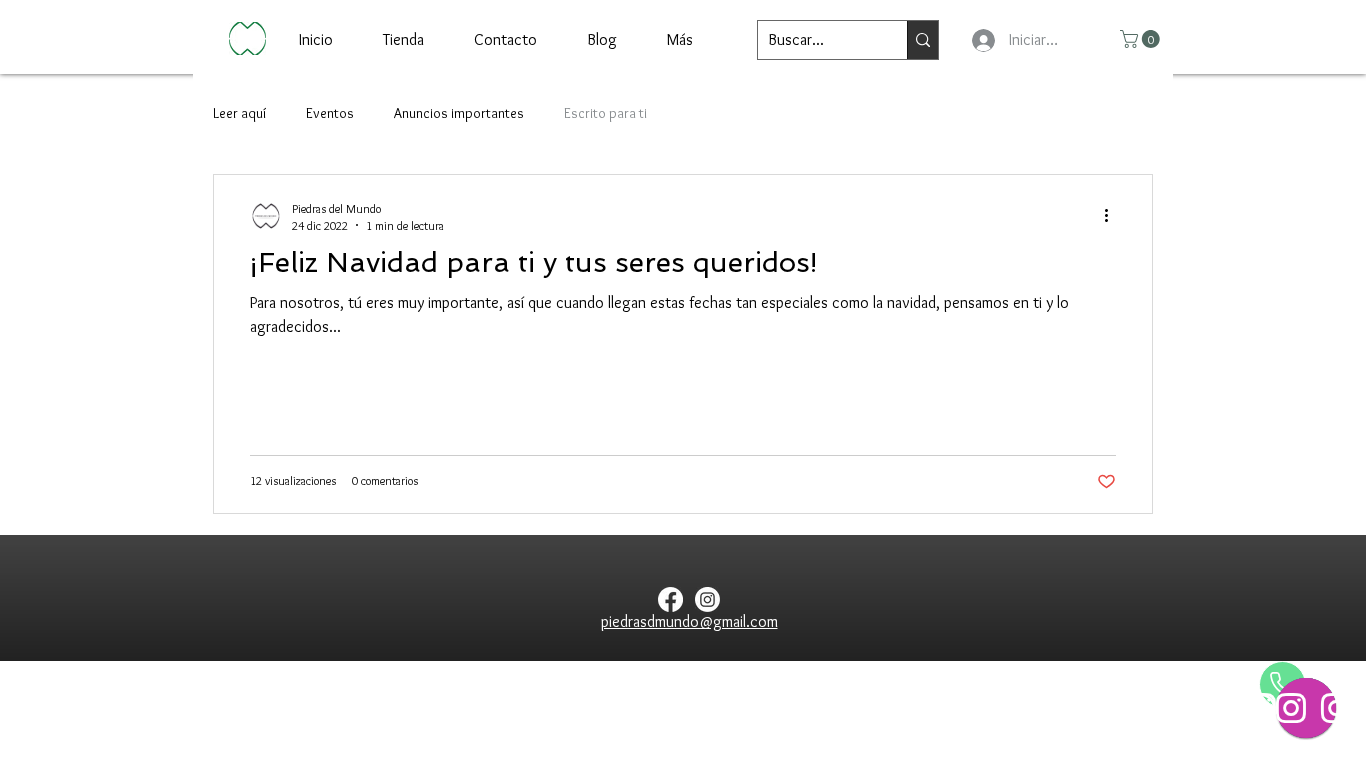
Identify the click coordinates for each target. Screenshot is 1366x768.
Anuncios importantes (459, 113)
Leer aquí (239, 113)
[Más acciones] (1113, 216)
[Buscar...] (922, 40)
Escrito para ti (605, 113)
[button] (1142, 39)
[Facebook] (670, 599)
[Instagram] (707, 599)
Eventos (330, 113)
